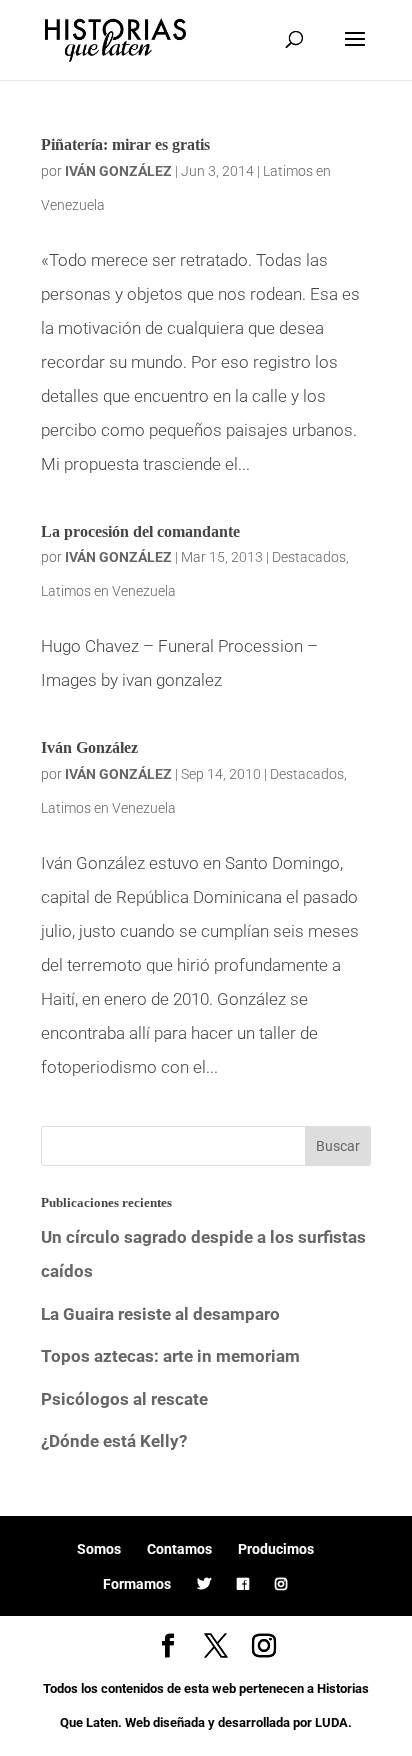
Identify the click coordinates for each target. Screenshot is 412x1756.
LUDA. (333, 1722)
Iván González (89, 747)
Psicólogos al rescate (124, 1399)
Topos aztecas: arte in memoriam (170, 1356)
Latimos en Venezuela (108, 591)
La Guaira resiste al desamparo (160, 1314)
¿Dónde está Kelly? (114, 1441)
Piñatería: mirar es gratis (125, 144)
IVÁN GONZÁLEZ (118, 171)
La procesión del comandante (140, 531)
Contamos (179, 1549)
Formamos (137, 1584)
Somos (99, 1549)
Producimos (276, 1549)
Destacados (309, 557)
